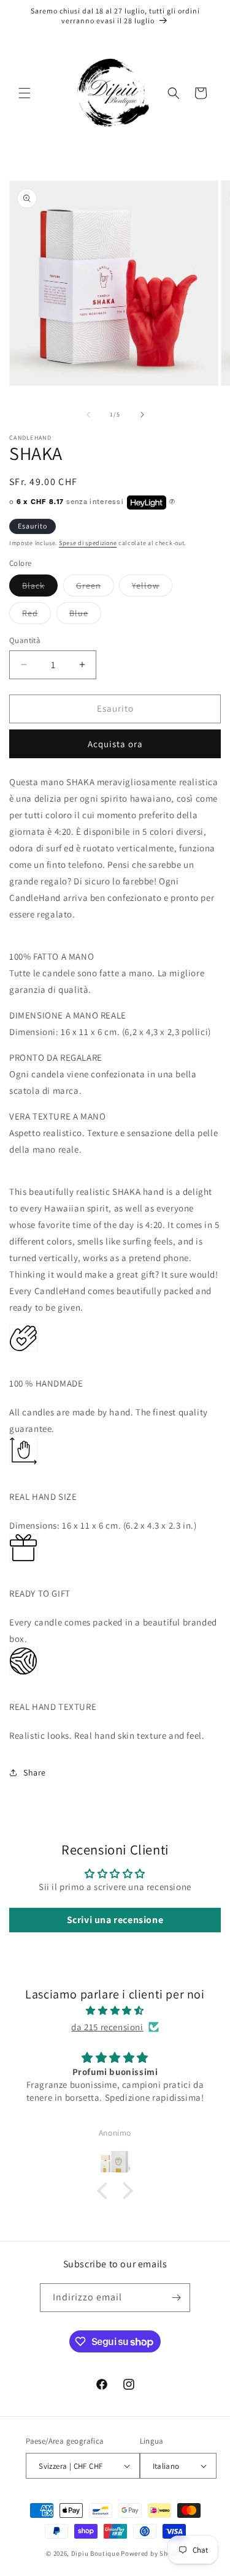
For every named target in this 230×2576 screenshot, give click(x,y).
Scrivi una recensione (115, 1920)
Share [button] (35, 1772)
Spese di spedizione (88, 543)
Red (36, 616)
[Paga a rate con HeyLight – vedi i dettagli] (172, 502)
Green (95, 588)
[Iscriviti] (176, 2298)
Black (40, 588)
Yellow (152, 588)
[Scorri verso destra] (142, 415)
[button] (25, 93)
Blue (85, 616)
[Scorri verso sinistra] (88, 415)
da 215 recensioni (107, 2027)
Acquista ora (115, 744)
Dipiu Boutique (95, 2553)
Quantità (25, 640)
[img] (115, 2010)
